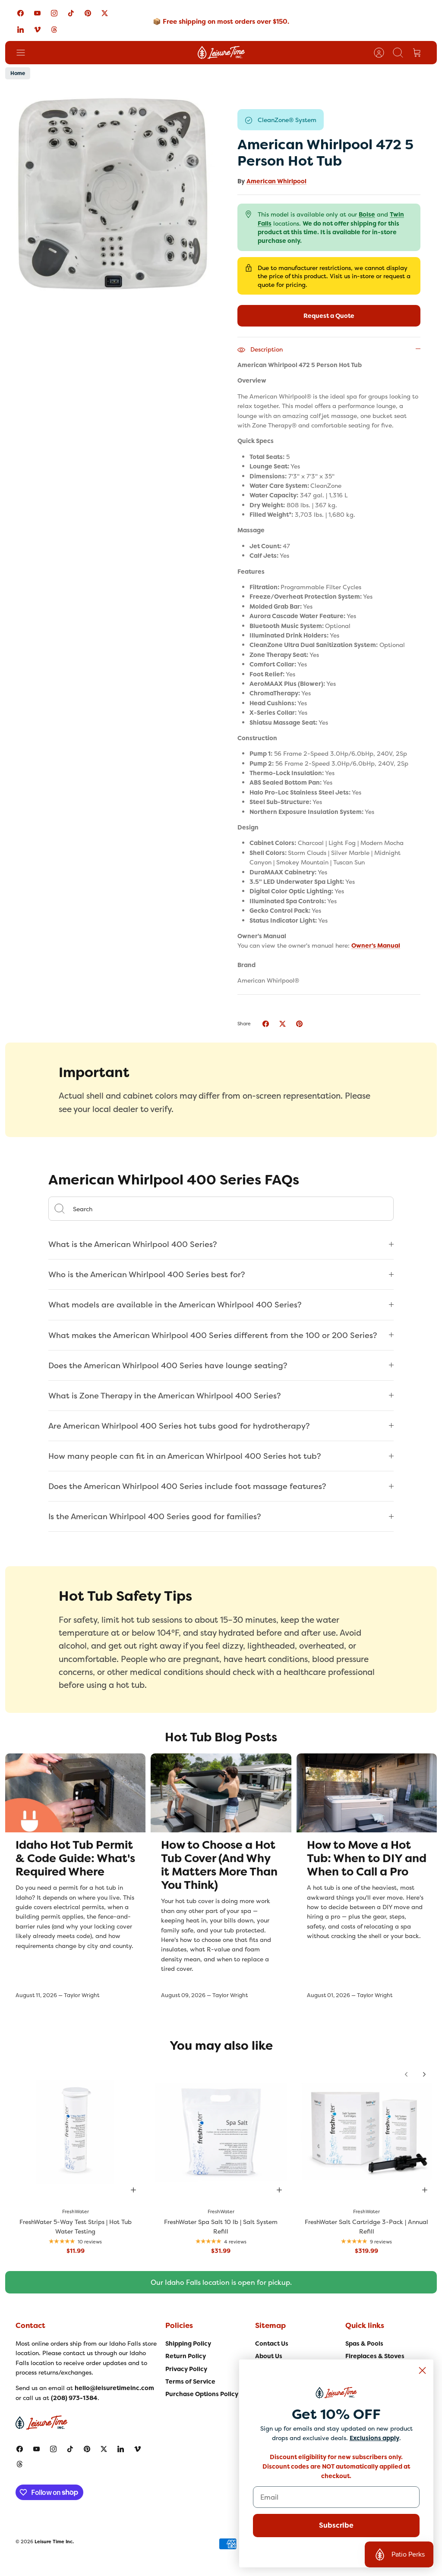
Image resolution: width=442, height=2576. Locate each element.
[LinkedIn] (21, 29)
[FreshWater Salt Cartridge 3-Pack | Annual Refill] (367, 2132)
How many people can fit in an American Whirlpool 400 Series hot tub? (185, 1456)
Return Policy (186, 2356)
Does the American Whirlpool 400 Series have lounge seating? (168, 1365)
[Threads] (54, 29)
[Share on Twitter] (283, 1024)
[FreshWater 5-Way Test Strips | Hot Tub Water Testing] (75, 2132)
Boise (367, 214)
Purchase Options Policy (202, 2394)
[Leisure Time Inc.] (221, 53)
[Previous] (406, 2074)
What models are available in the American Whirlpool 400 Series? (175, 1305)
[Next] (424, 2074)
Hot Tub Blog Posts (221, 1737)
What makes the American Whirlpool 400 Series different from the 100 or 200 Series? (213, 1335)
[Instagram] (54, 13)
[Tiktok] (71, 13)
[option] (113, 195)
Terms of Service (190, 2381)
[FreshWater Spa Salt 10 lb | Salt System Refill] (221, 2132)
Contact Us (272, 2344)
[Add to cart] (133, 2190)
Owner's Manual (376, 946)
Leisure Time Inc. (54, 2541)
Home (18, 73)
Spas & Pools (364, 2344)
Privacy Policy (186, 2369)
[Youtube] (37, 13)
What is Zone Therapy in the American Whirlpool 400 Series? (165, 1396)
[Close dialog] (422, 2370)
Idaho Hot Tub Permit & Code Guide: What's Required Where (75, 1858)
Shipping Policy (188, 2344)
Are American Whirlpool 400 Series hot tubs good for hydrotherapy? (179, 1426)
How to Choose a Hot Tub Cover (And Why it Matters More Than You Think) (219, 1865)
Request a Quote (329, 316)
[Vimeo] (37, 29)
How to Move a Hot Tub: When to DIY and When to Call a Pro (367, 1858)
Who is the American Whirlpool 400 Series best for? (147, 1274)
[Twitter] (105, 13)
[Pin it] (299, 1024)
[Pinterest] (88, 13)
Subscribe (336, 2525)
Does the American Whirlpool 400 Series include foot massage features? (187, 1486)
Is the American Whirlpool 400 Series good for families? (155, 1516)
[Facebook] (21, 13)
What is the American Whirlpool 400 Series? (133, 1244)
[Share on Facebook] (266, 1024)
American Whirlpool (276, 181)
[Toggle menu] (25, 53)
